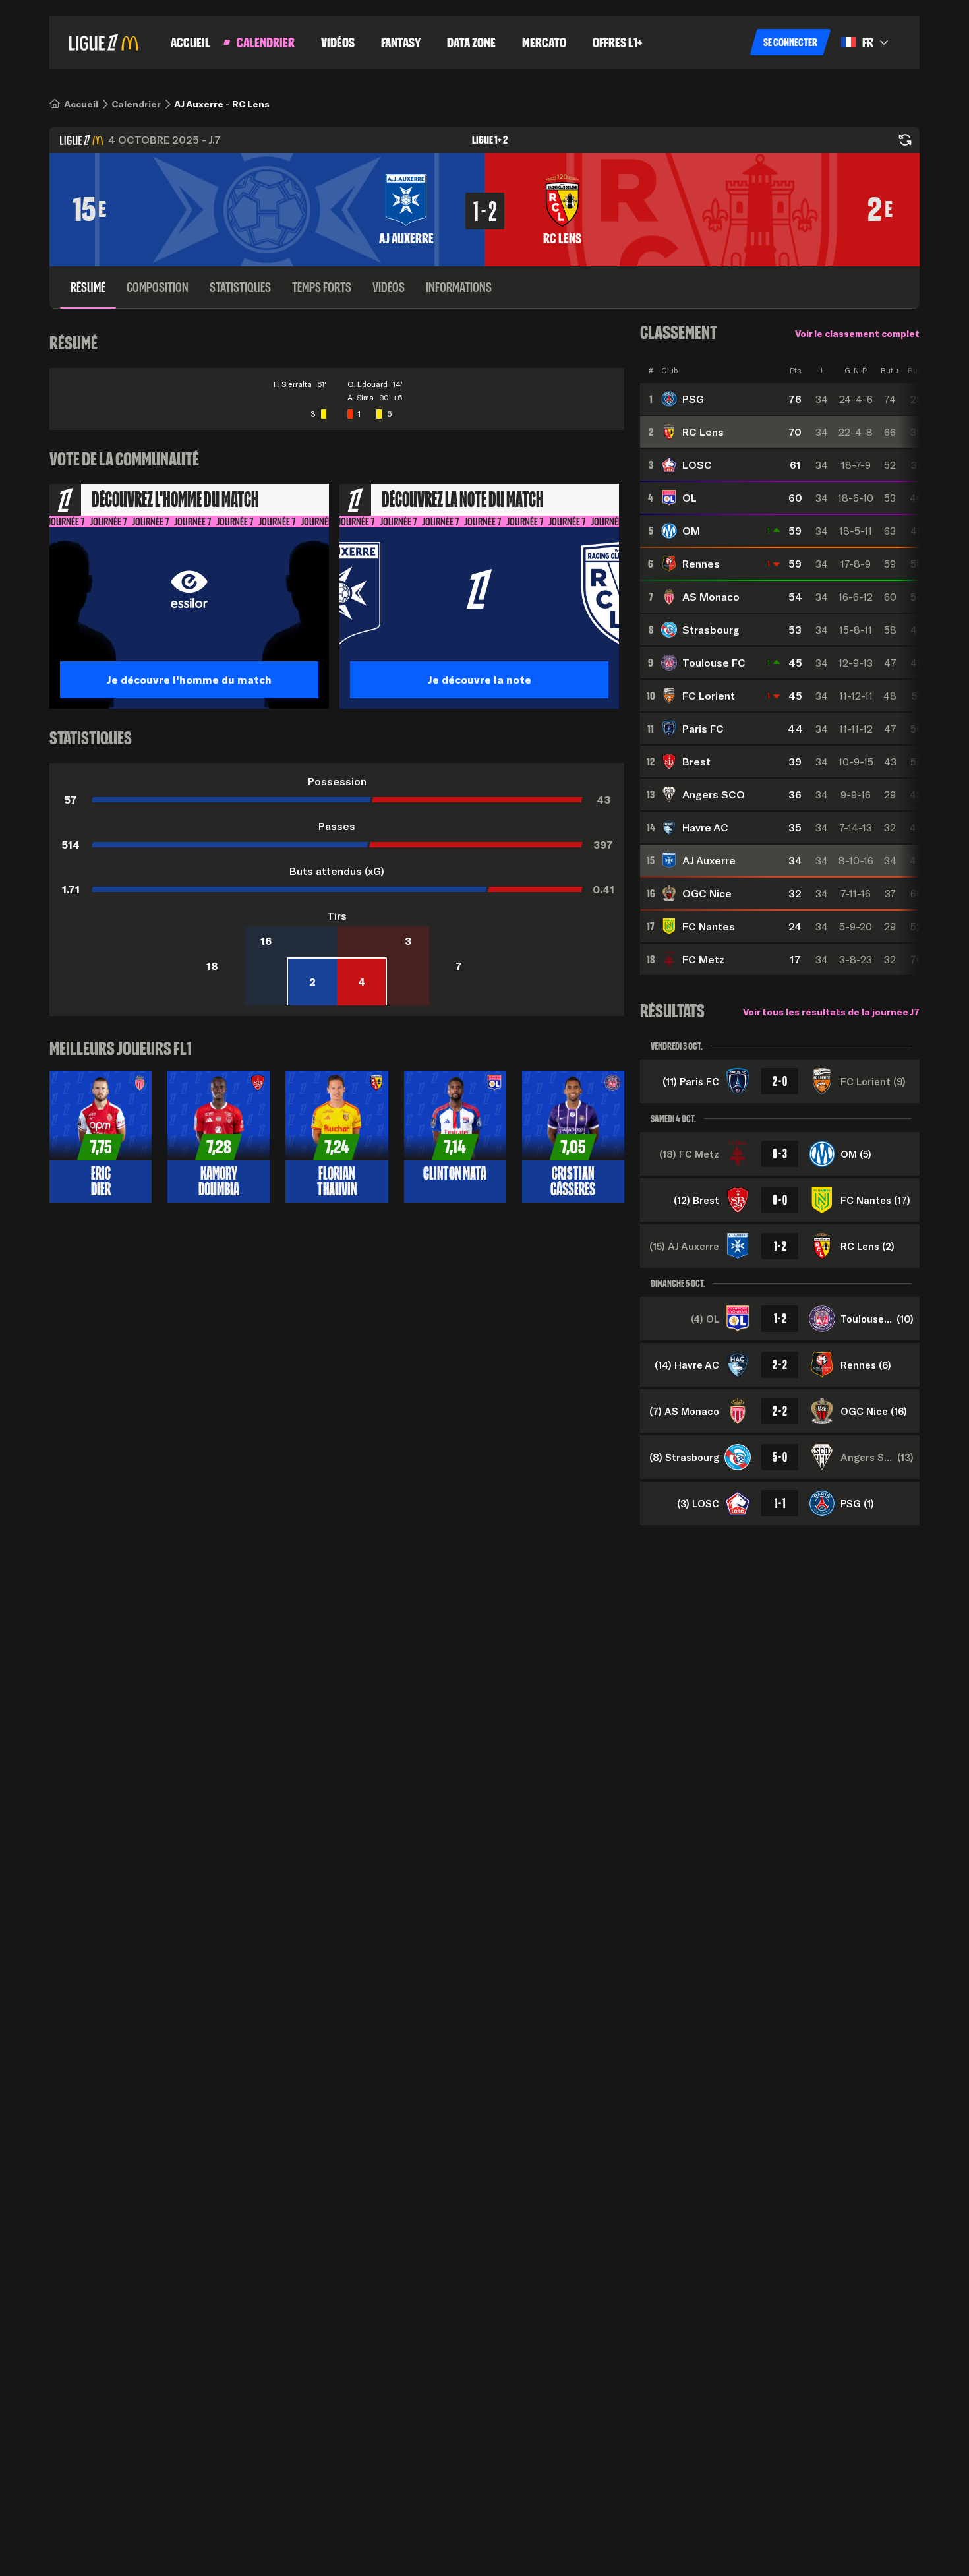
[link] (81, 104)
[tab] (88, 287)
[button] (790, 42)
